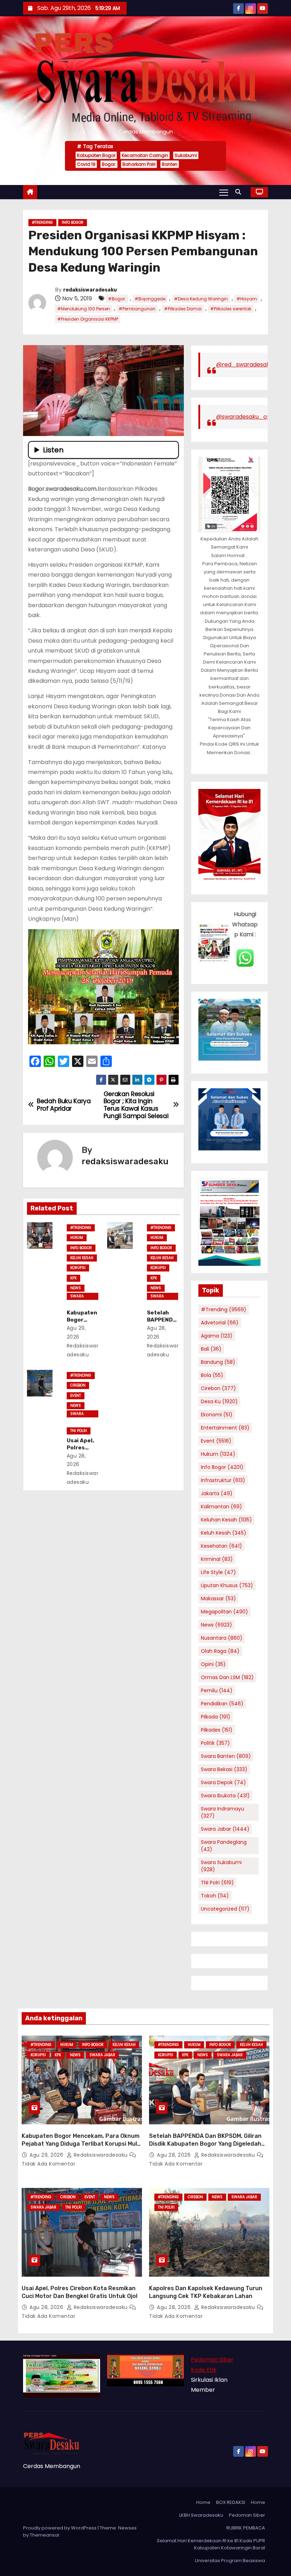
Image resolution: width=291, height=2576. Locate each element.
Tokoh (215, 1896)
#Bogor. (117, 299)
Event (76, 1396)
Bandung (218, 1362)
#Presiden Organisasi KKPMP (88, 319)
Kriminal (217, 1559)
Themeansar (45, 2535)
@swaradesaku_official (249, 417)
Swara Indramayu (223, 1812)
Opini (213, 1664)
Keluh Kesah (82, 1258)
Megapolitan (224, 1612)
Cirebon (78, 1385)
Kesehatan (221, 1546)
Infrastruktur (223, 1480)
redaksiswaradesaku (90, 290)
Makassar (218, 1599)
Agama (217, 1336)
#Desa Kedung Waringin (201, 299)
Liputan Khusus (227, 1585)
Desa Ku (219, 1401)
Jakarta (217, 1493)
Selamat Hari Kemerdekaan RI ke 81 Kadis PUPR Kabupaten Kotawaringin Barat (211, 2544)
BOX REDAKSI (231, 2502)
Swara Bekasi (224, 1769)
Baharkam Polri (139, 164)
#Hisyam (247, 299)
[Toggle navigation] (224, 192)
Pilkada (216, 1717)
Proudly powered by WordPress (60, 2528)
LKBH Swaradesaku (201, 2515)
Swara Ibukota (225, 1796)
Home (203, 2502)
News (76, 1288)
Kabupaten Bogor (96, 155)
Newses (127, 2528)
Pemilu (217, 1690)
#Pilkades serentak (231, 309)
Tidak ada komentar (48, 2164)
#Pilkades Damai (183, 309)
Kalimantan (221, 1507)
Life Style (218, 1572)
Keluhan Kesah (226, 1520)
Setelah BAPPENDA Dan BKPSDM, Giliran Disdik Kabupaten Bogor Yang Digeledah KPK (205, 2144)
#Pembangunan (137, 309)
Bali (211, 1349)
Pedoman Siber (212, 2360)
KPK (73, 1278)
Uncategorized (225, 1909)
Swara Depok (223, 1782)
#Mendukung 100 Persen (84, 309)
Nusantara (222, 1638)
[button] (240, 192)
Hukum (77, 1238)
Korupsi (78, 1268)
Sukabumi (186, 155)
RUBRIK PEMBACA (246, 2528)
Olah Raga (220, 1651)
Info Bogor (73, 222)
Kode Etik (204, 2370)
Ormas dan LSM (227, 1677)
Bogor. (109, 164)
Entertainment (225, 1428)
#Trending (42, 222)
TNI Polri (79, 1431)
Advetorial (220, 1323)
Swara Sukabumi (221, 1866)
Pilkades (217, 1730)
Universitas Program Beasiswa (230, 2561)
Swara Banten (226, 1756)
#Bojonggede (150, 299)
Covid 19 (86, 164)
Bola (212, 1375)
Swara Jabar (77, 1297)
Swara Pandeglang (224, 1846)
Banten (170, 164)
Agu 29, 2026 (47, 2155)
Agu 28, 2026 (175, 2155)
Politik (215, 1743)
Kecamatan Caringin (145, 155)
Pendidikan (222, 1704)
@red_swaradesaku (245, 364)
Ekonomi (217, 1415)
